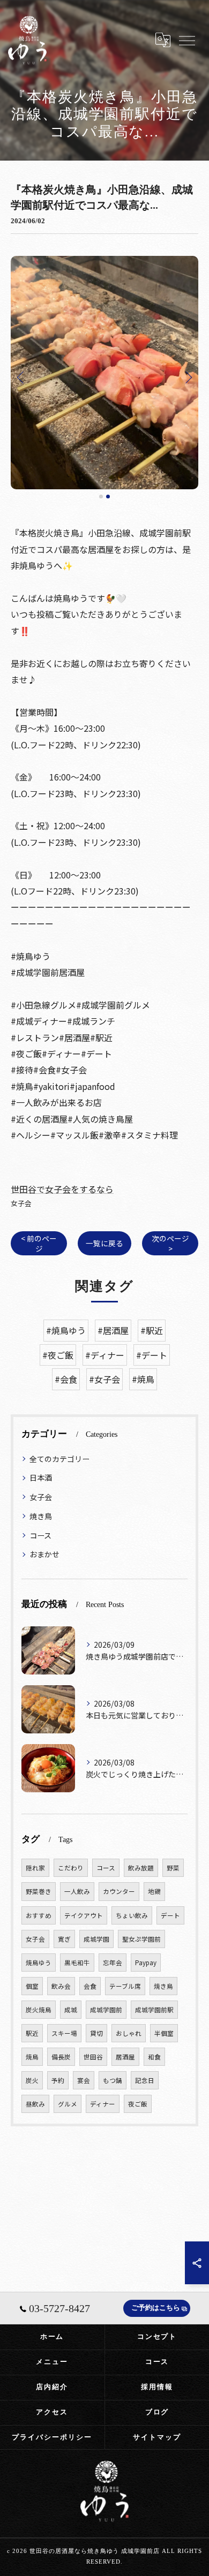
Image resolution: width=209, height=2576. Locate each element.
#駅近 (152, 1330)
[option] (104, 373)
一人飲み (77, 1891)
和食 (154, 2057)
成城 (71, 2010)
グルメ (68, 2104)
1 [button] (101, 497)
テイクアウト (84, 1915)
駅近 (32, 2033)
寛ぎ (64, 1939)
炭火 (32, 2080)
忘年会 (113, 1963)
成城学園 (96, 1939)
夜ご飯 (138, 2104)
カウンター (119, 1891)
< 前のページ (39, 1243)
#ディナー (105, 1355)
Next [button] (188, 377)
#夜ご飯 (58, 1355)
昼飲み (35, 2104)
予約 (58, 2080)
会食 (90, 1986)
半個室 (164, 2033)
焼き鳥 (41, 1516)
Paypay (146, 1963)
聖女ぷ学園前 (141, 1939)
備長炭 (61, 2057)
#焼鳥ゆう (66, 1330)
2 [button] (108, 497)
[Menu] (186, 40)
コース (40, 1535)
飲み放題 (141, 1868)
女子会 (21, 1203)
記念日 (145, 2080)
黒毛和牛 (77, 1963)
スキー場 (64, 2033)
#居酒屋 (113, 1330)
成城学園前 (106, 2010)
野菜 (173, 1868)
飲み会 (61, 1986)
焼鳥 (32, 2057)
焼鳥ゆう (39, 1963)
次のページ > (170, 1243)
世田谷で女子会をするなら (62, 1189)
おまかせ (44, 1554)
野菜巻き (39, 1891)
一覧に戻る (104, 1243)
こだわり (71, 1868)
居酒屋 (125, 2057)
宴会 (84, 2080)
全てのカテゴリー (59, 1459)
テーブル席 (125, 1986)
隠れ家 (35, 1868)
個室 (32, 1986)
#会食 (66, 1379)
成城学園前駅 (154, 2010)
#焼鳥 (143, 1379)
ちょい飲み (132, 1915)
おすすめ (39, 1915)
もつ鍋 (113, 2080)
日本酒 (41, 1478)
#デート (152, 1355)
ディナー (103, 2104)
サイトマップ (157, 2437)
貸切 (96, 2033)
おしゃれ (129, 2033)
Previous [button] (21, 377)
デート (170, 1915)
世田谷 (93, 2057)
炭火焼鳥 (39, 2010)
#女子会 (104, 1379)
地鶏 (154, 1891)
